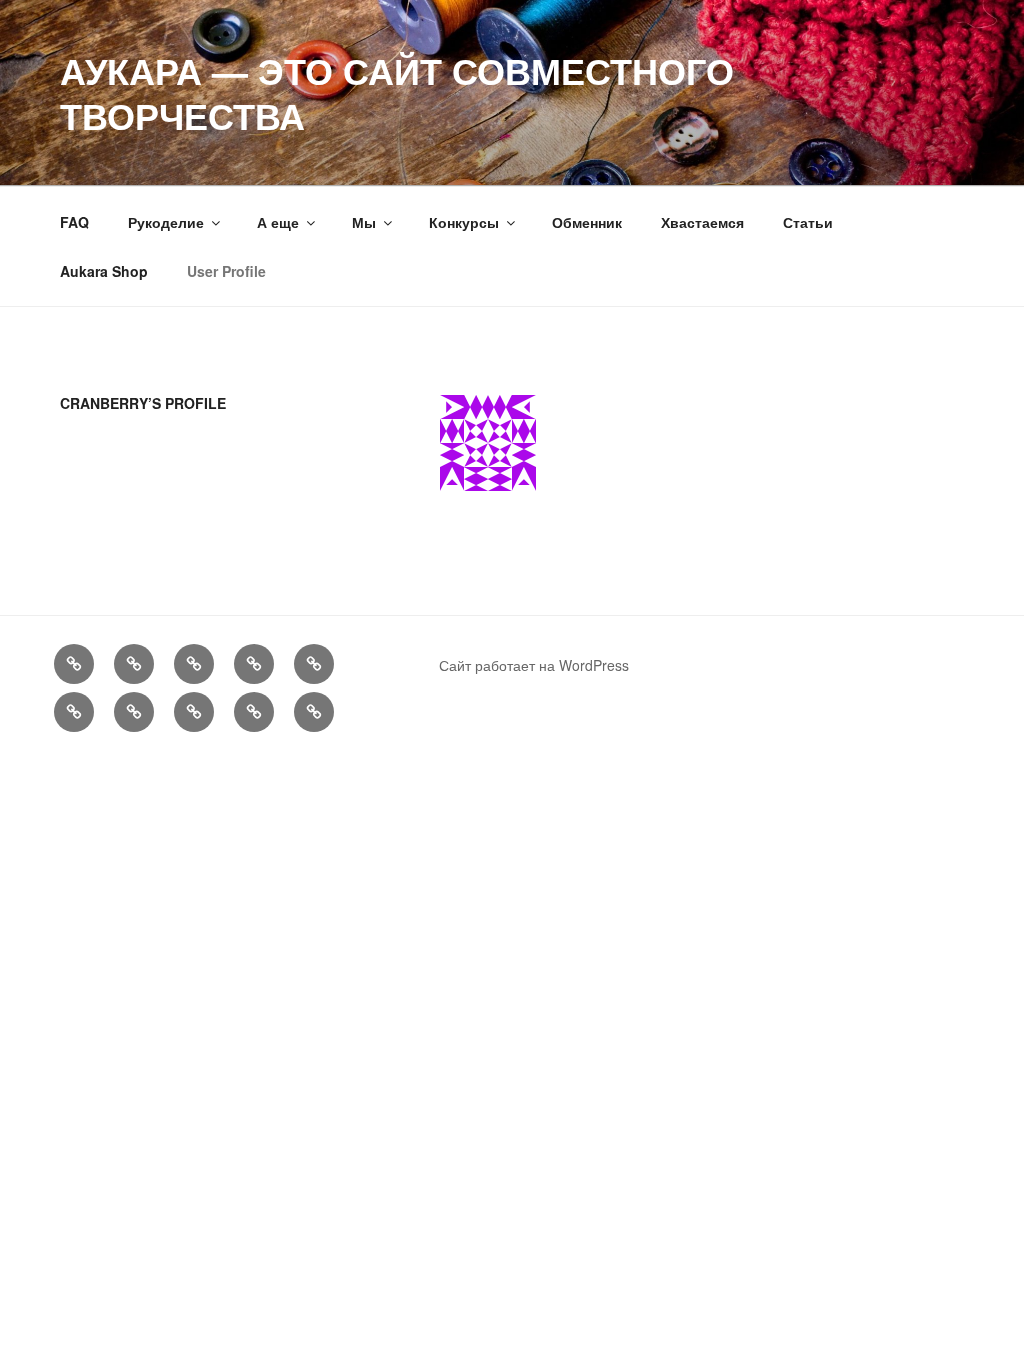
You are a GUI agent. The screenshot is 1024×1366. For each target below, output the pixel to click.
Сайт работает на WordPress (534, 665)
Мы (364, 222)
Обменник (587, 222)
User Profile (226, 271)
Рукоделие (166, 222)
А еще (278, 222)
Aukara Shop (104, 271)
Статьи (808, 222)
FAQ (74, 222)
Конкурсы (464, 222)
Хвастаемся (702, 222)
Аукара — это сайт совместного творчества (397, 92)
